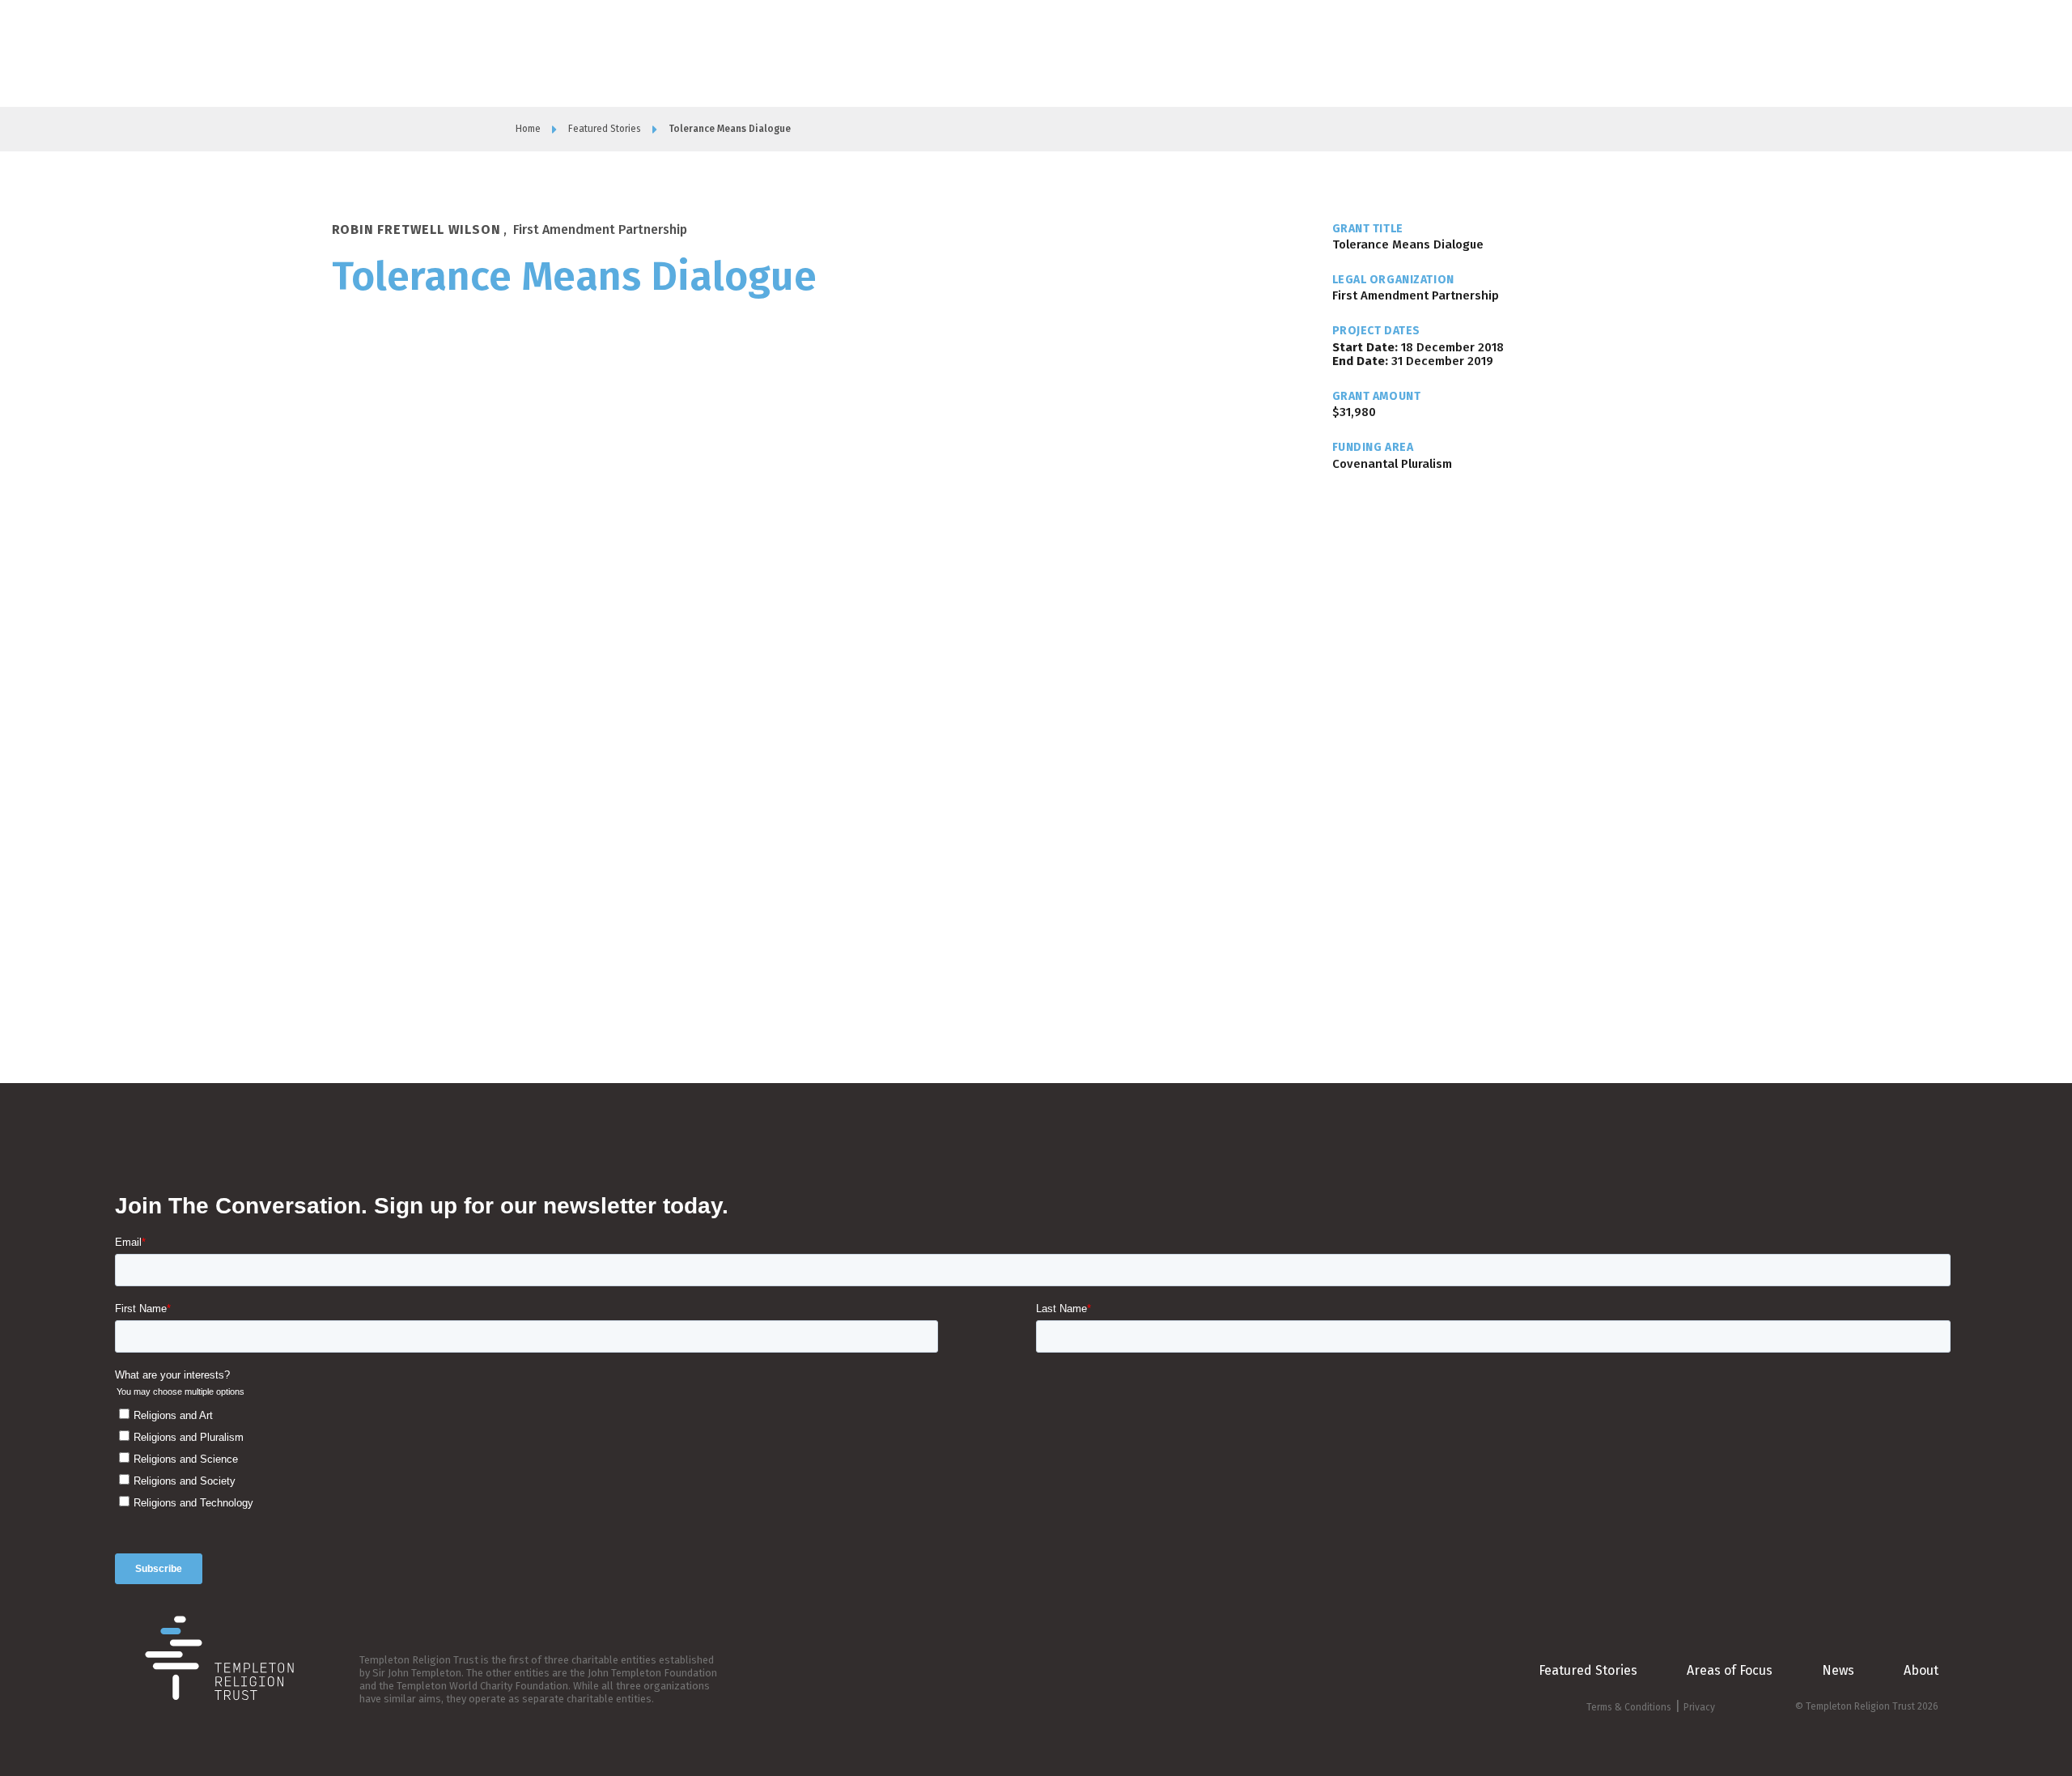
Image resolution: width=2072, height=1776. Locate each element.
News (1838, 1670)
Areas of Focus (1332, 53)
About (1263, 53)
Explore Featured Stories (1585, 52)
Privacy (1699, 1707)
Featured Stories (605, 129)
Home (528, 129)
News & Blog (1418, 53)
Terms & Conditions (1629, 1707)
